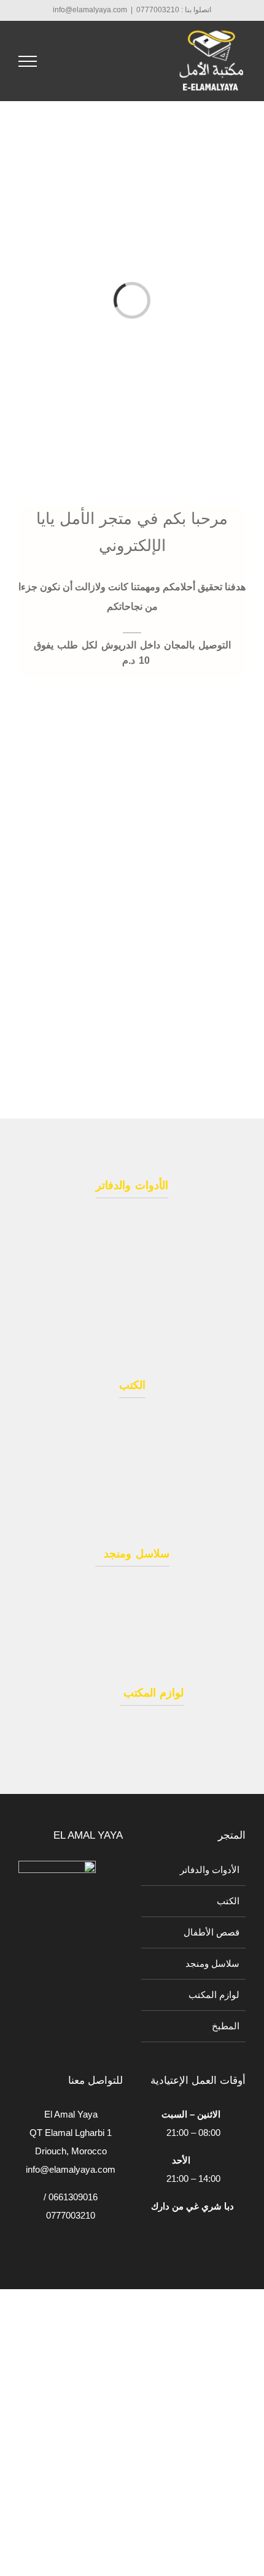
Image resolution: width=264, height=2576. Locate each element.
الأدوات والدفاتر (210, 1870)
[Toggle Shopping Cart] (98, 61)
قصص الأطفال (212, 1932)
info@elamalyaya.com (90, 10)
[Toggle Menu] (28, 61)
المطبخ (226, 2026)
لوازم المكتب (214, 1995)
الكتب (228, 1901)
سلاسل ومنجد (210, 1963)
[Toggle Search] (65, 61)
